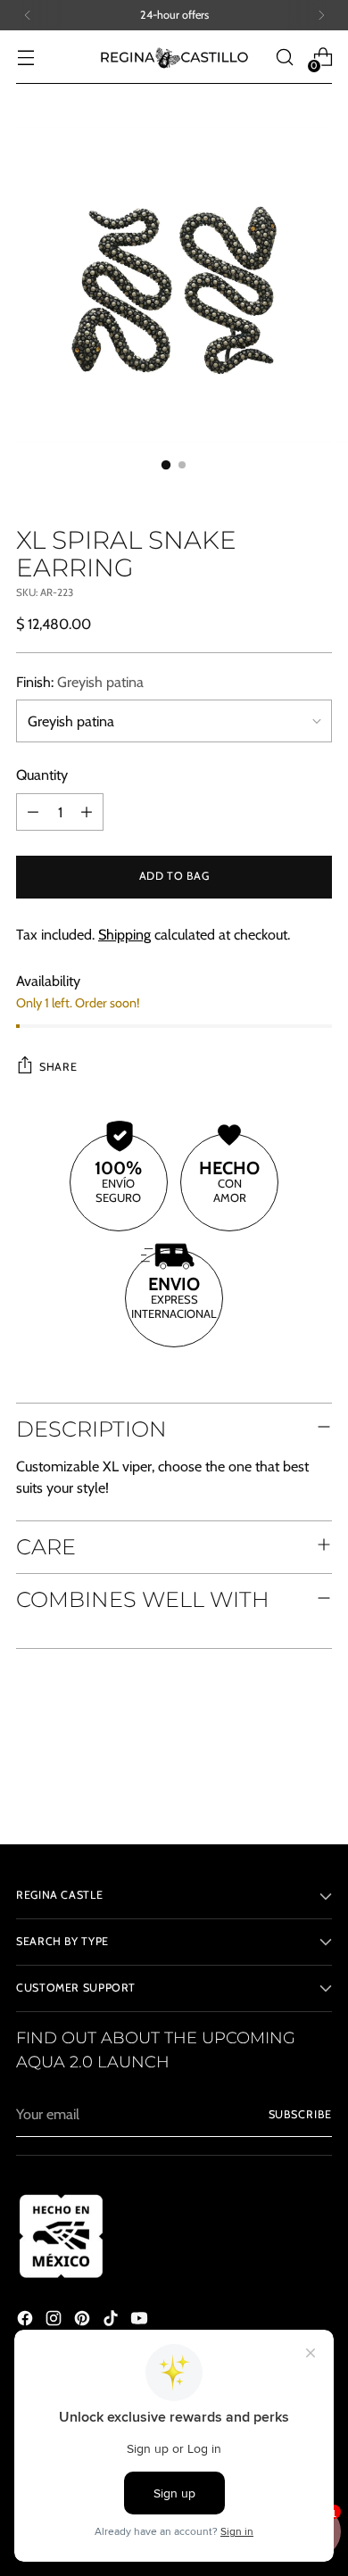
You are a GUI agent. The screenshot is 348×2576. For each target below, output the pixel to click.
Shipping (124, 934)
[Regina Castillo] (174, 57)
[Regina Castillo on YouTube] (141, 2321)
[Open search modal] (284, 58)
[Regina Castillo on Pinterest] (84, 2321)
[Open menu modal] (25, 58)
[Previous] (28, 15)
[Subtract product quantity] (33, 812)
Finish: (80, 682)
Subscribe (300, 2114)
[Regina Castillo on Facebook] (27, 2321)
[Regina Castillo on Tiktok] (112, 2321)
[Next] (321, 15)
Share (58, 1067)
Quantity (42, 774)
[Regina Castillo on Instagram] (55, 2321)
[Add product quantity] (87, 812)
